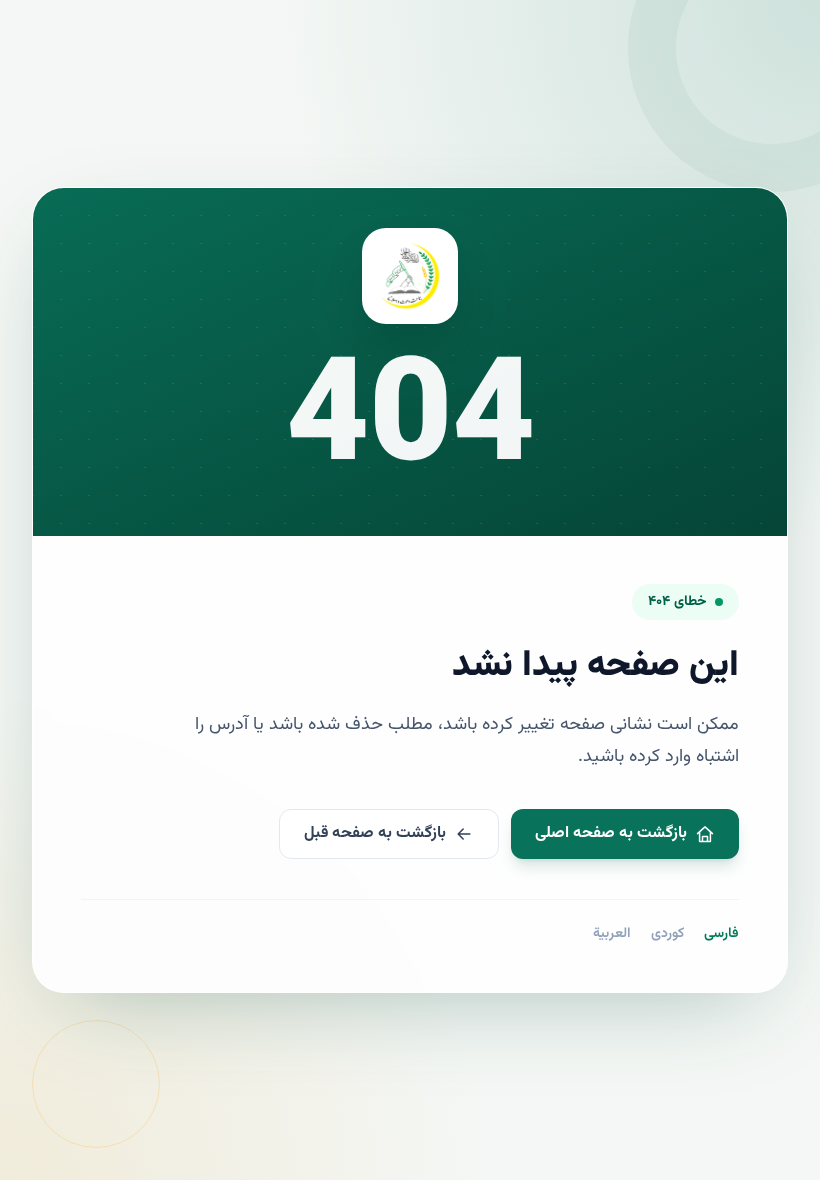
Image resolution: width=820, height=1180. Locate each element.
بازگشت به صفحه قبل (375, 833)
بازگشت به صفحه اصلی (611, 833)
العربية (612, 934)
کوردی (667, 934)
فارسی (721, 934)
